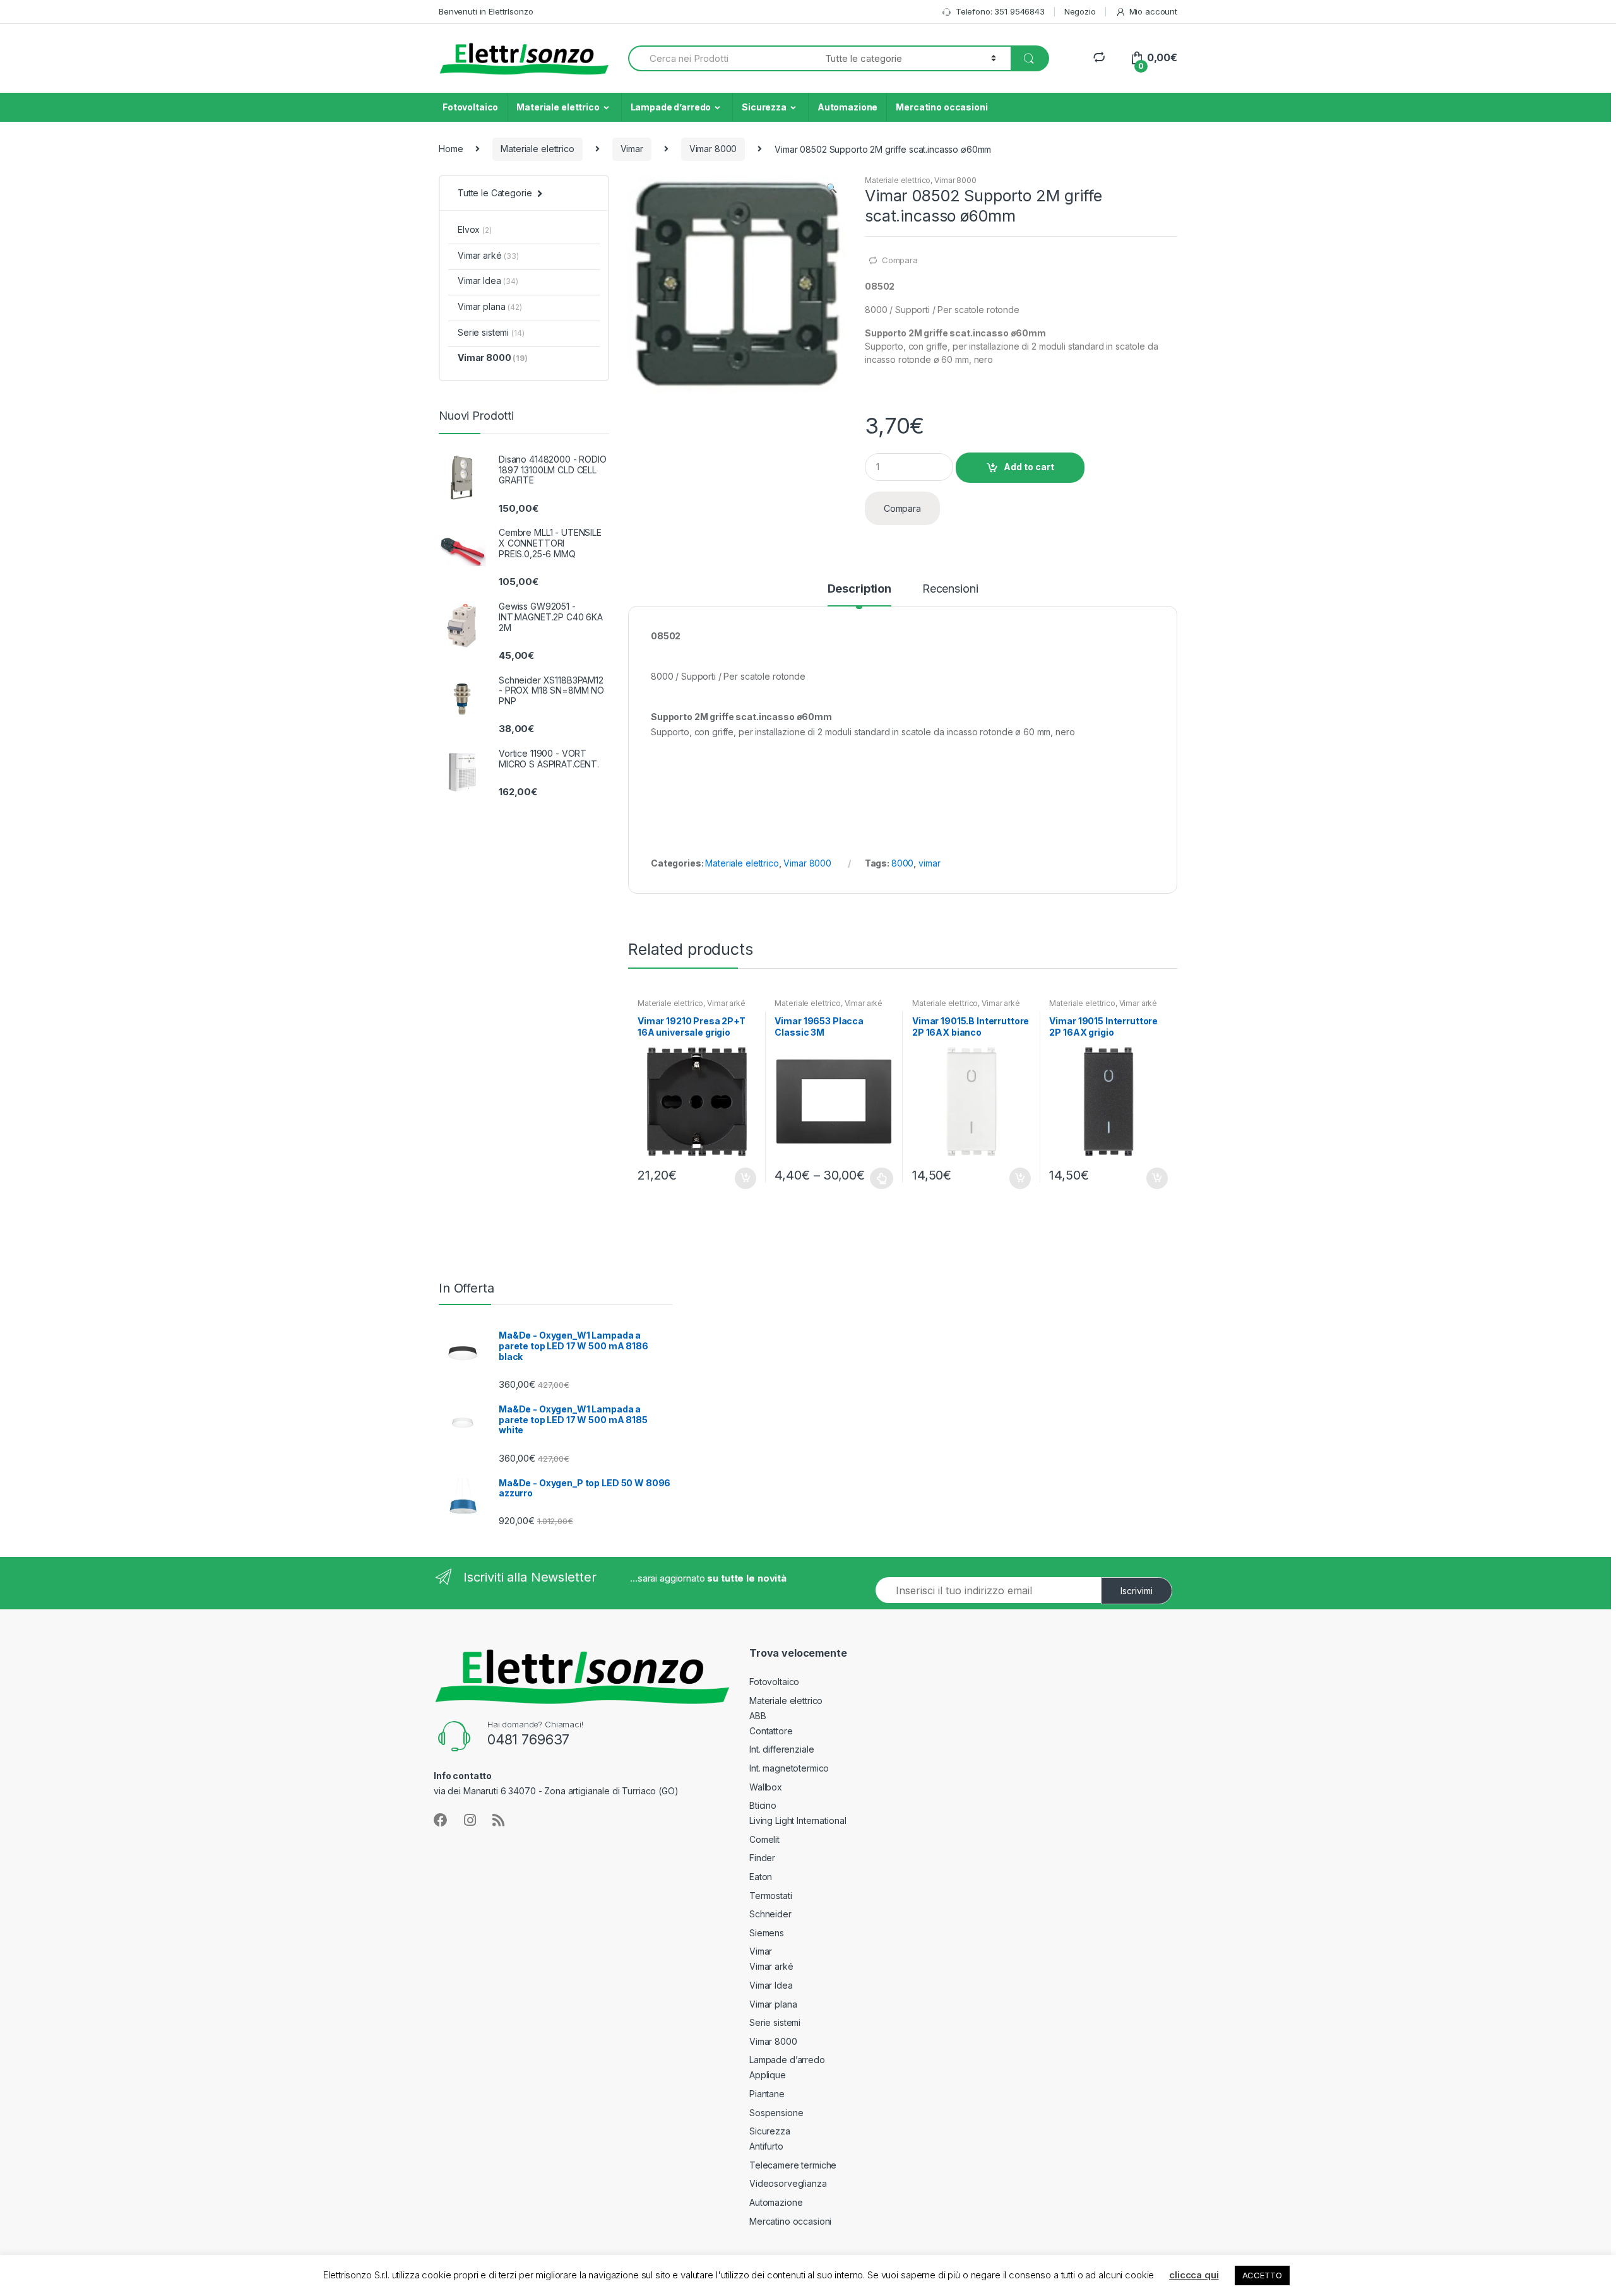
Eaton (761, 1877)
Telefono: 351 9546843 (1000, 11)
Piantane (767, 2094)
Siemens (767, 1933)
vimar (929, 863)
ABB (758, 1716)
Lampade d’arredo (671, 107)
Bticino (763, 1805)
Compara (900, 260)
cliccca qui (1194, 2275)
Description (859, 589)
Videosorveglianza (788, 2183)
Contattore (771, 1731)
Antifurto (766, 2146)
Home (451, 149)
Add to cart (1029, 467)
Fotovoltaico (470, 107)
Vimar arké (726, 1003)
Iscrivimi (1137, 1591)
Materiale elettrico (558, 107)
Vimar (632, 149)
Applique (768, 2075)
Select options (882, 1178)
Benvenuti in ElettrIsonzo (486, 11)
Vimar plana (490, 306)
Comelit (764, 1839)
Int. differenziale (781, 1749)
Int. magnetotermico (789, 1768)
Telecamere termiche (793, 2165)
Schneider (770, 1914)
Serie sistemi (491, 332)
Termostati (771, 1896)
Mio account (1153, 11)
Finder (762, 1858)
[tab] (859, 595)
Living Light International (798, 1820)
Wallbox (766, 1787)
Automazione (847, 107)
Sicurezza (764, 107)
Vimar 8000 (713, 149)
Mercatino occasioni (942, 107)
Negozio (1080, 11)
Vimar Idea (488, 281)
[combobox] (719, 58)
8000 (902, 863)
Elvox (475, 229)
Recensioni (950, 589)
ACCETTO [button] (1262, 2275)
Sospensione (776, 2113)
